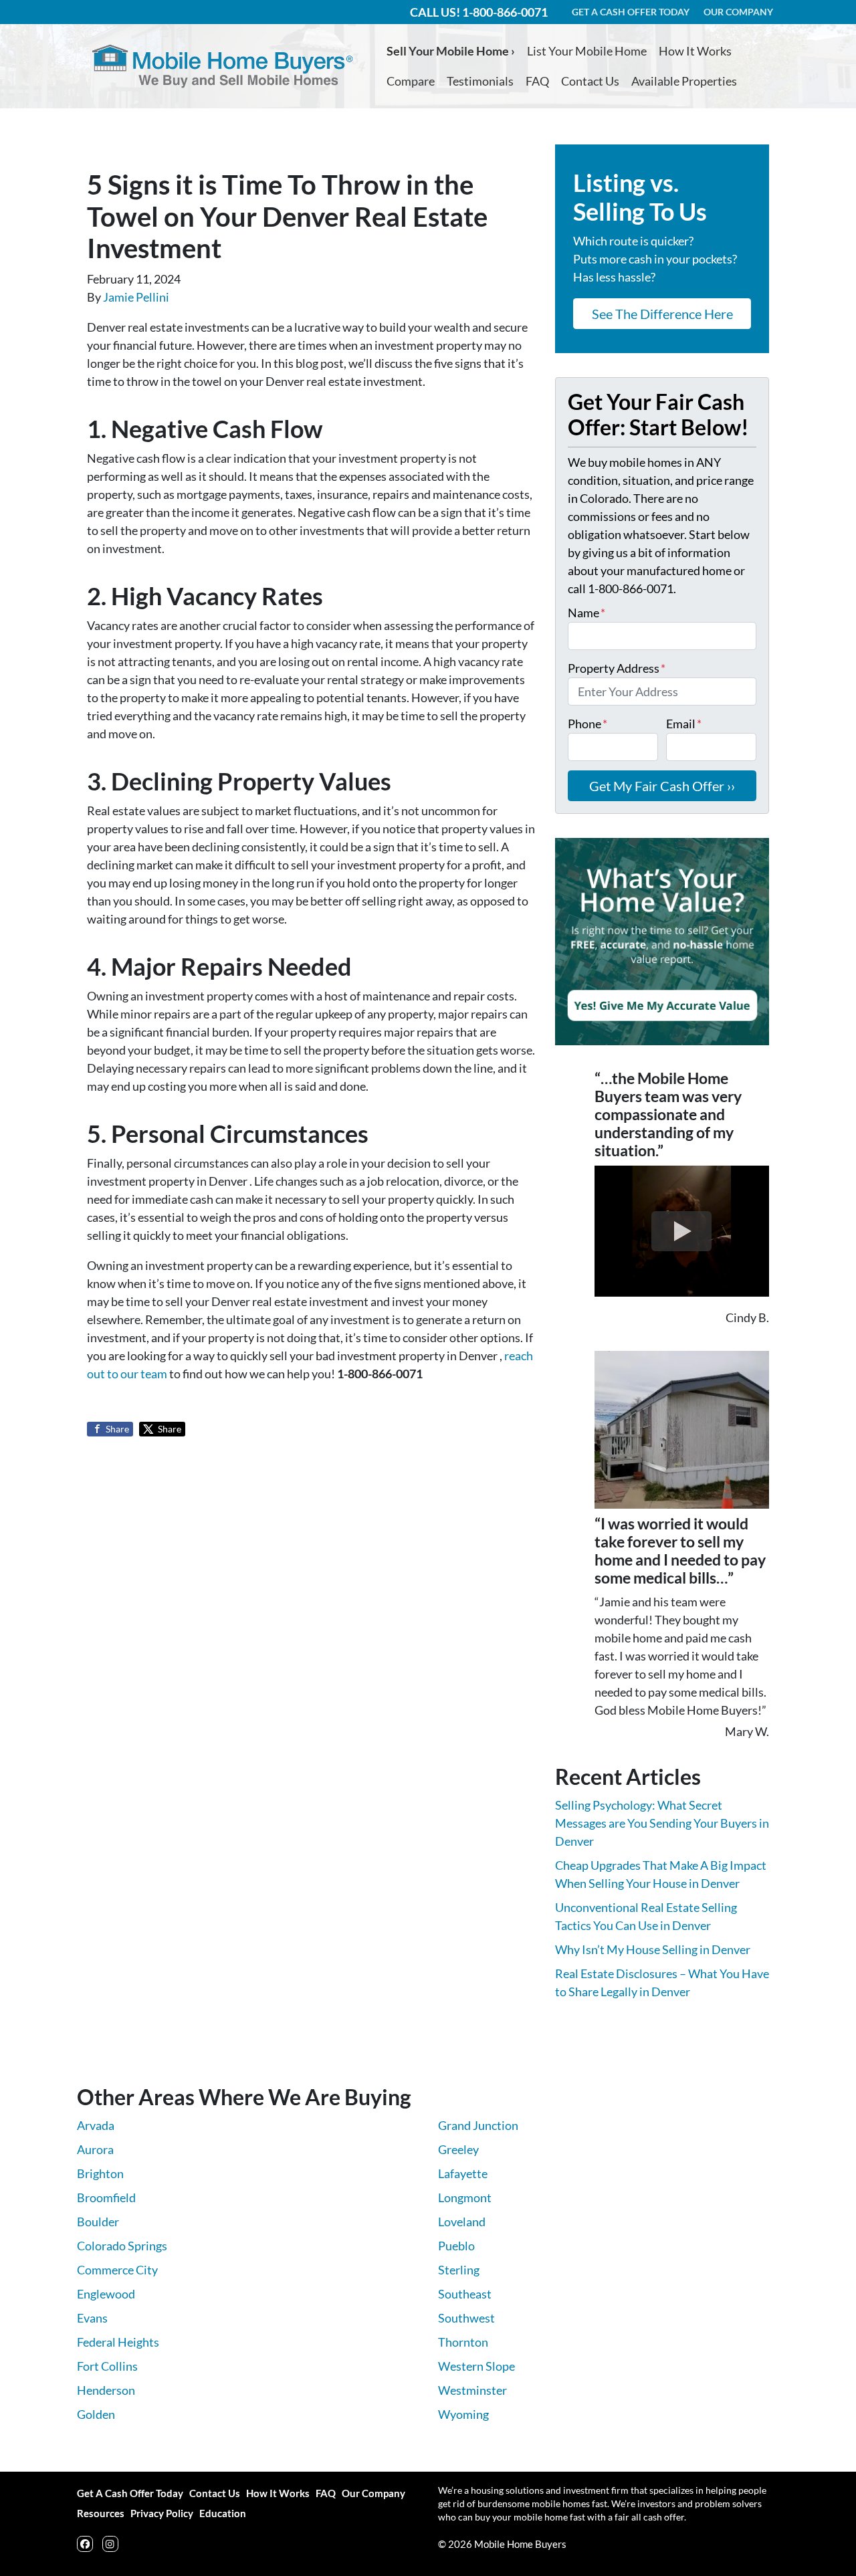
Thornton (463, 2342)
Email (684, 724)
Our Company (373, 2493)
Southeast (465, 2294)
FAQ (537, 81)
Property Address (617, 668)
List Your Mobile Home (587, 51)
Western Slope (476, 2366)
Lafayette (463, 2173)
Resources (101, 2513)
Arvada (96, 2125)
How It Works (695, 51)
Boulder (98, 2222)
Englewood (106, 2294)
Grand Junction (478, 2125)
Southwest (466, 2318)
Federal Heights (118, 2342)
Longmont (465, 2197)
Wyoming (463, 2414)
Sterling (459, 2270)
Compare (411, 81)
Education (223, 2513)
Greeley (458, 2149)
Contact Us (590, 81)
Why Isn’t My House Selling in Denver (653, 1949)
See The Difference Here (662, 314)
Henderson (106, 2390)
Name (586, 613)
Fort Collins (107, 2366)
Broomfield (106, 2197)
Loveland (462, 2222)
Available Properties (684, 81)
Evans (92, 2318)
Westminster (472, 2390)
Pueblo (456, 2246)
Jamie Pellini (136, 297)
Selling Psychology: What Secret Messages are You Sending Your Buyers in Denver (662, 1823)
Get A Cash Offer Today (130, 2493)
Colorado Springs (122, 2246)
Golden (96, 2414)
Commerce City (117, 2270)
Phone (587, 724)
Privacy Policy (162, 2513)
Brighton (100, 2173)
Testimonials (480, 81)
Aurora (95, 2149)
